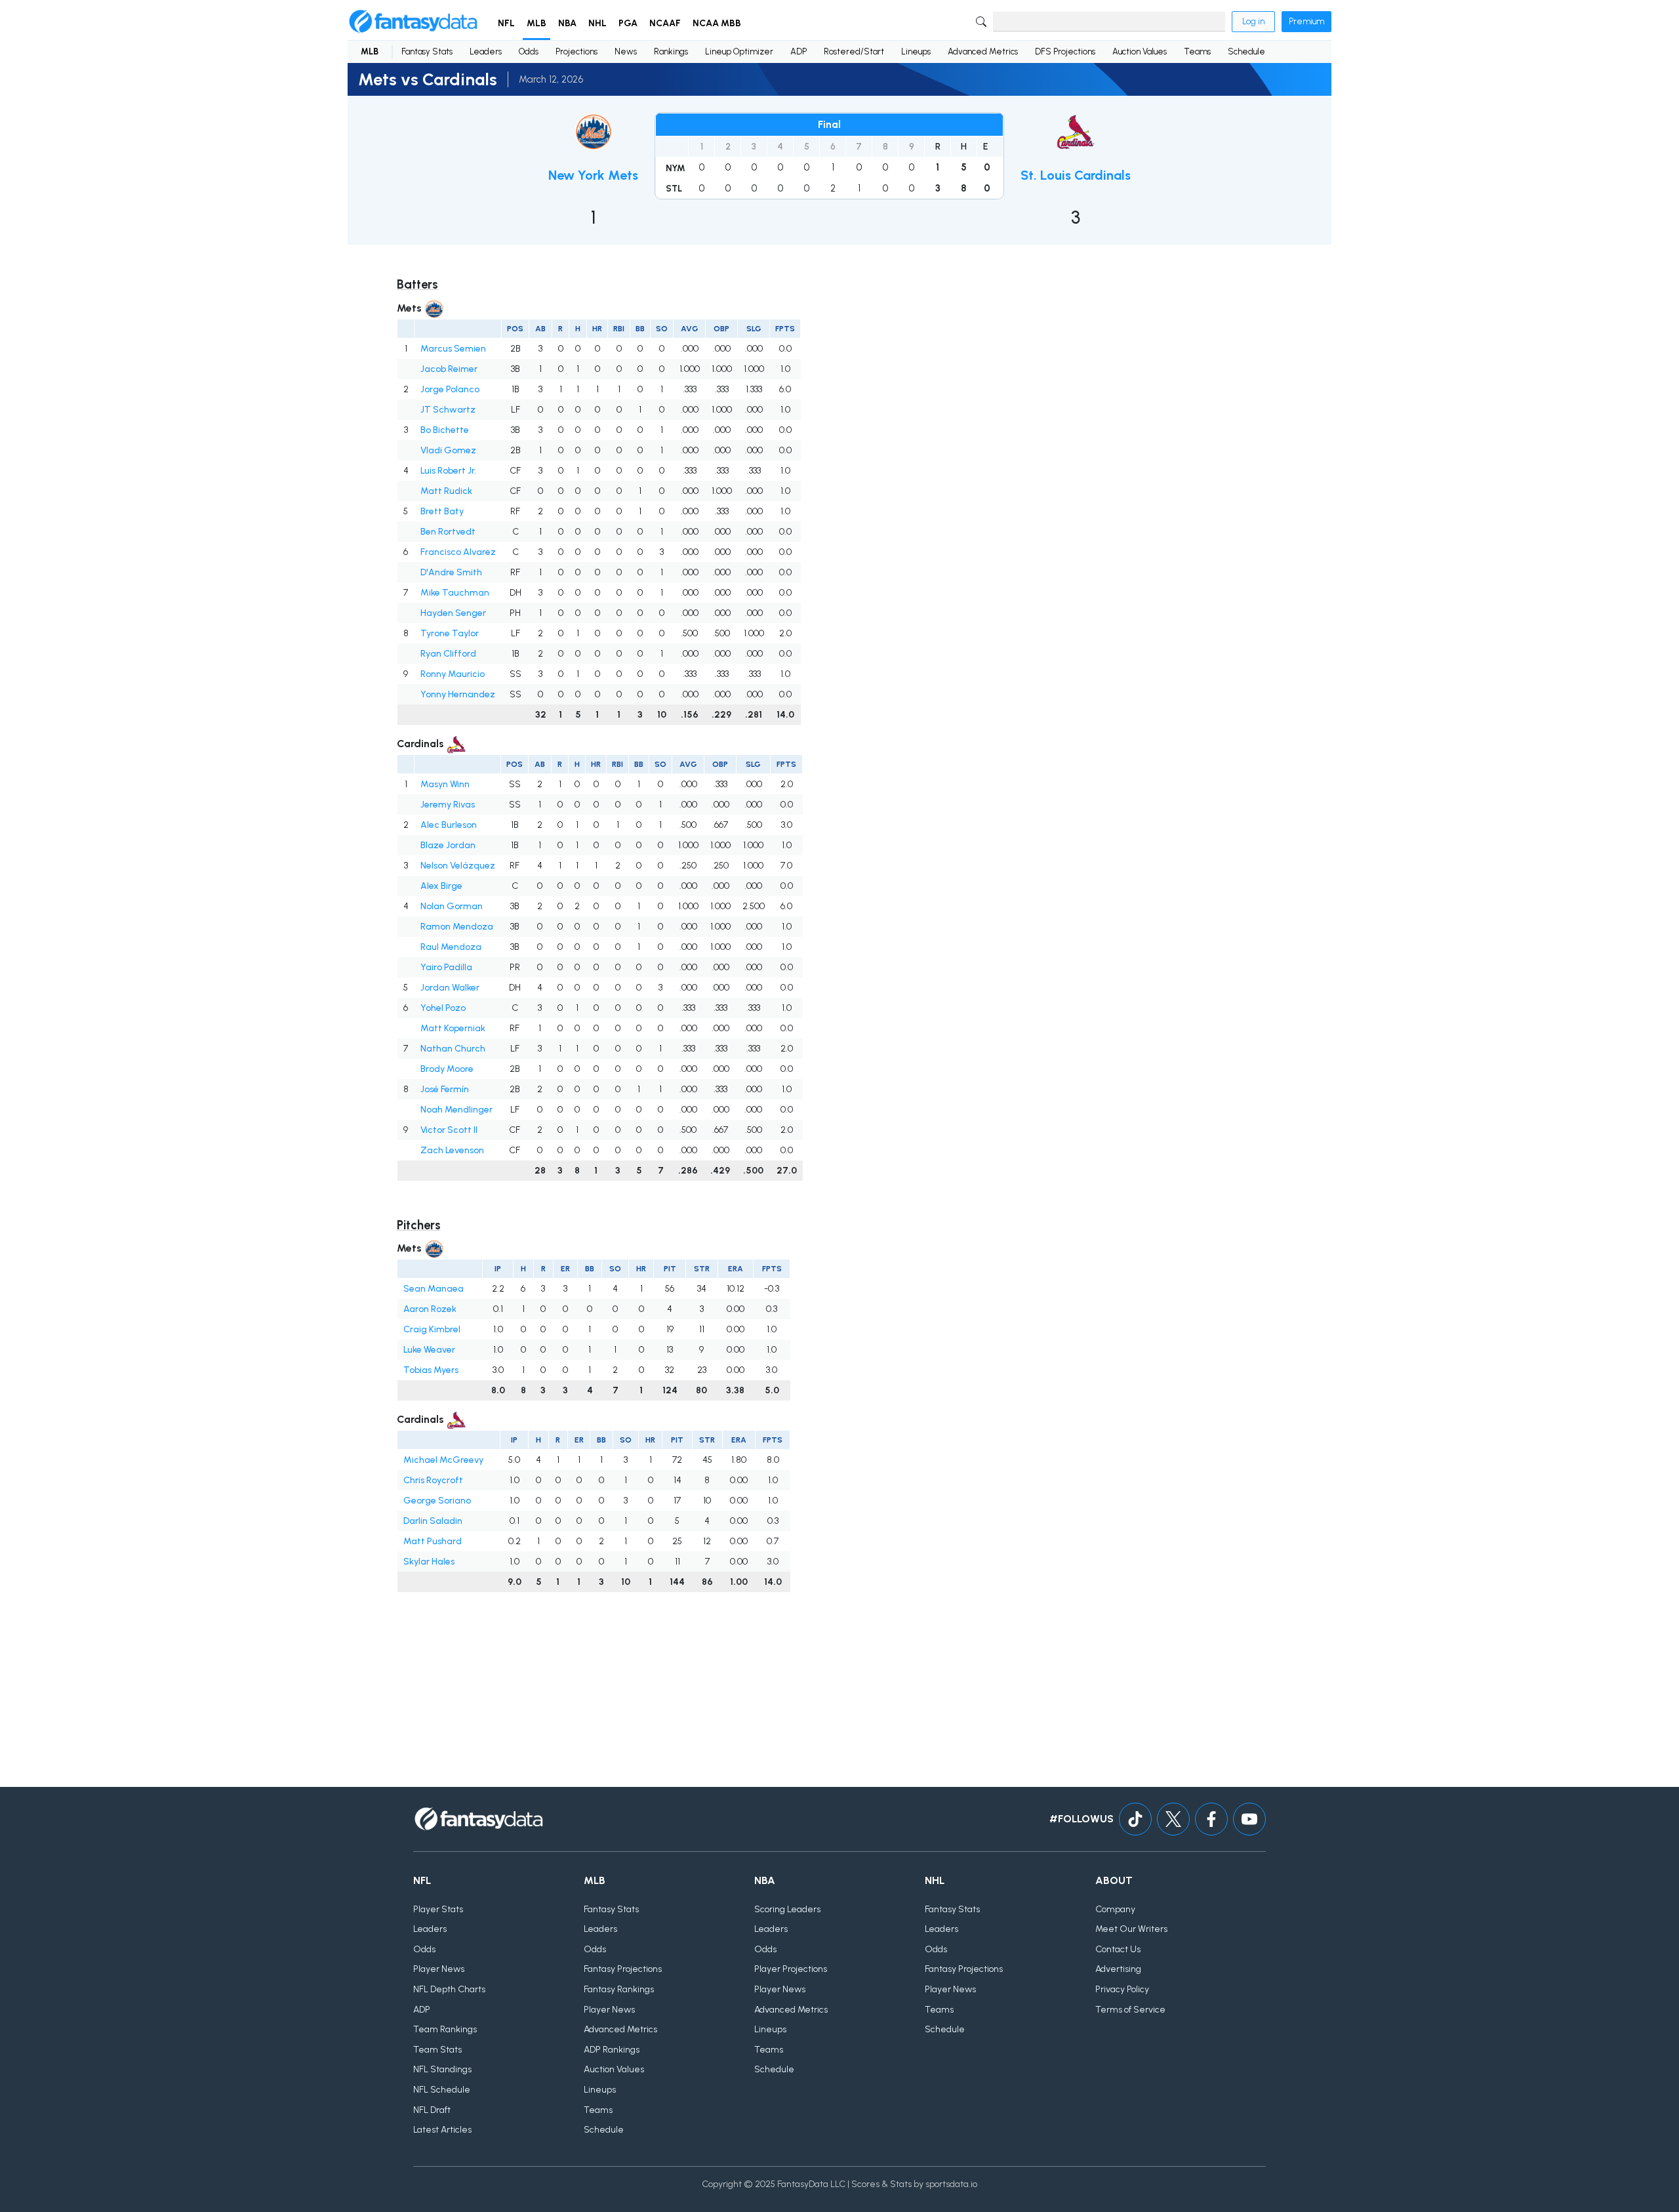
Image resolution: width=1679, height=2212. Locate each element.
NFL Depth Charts (449, 1989)
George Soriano (437, 1501)
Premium (1306, 21)
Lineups (916, 51)
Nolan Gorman (452, 906)
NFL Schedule (442, 2090)
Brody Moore (447, 1069)
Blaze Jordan (448, 845)
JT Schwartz (448, 410)
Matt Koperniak (453, 1028)
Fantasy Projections (623, 1969)
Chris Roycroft (433, 1480)
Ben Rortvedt (448, 532)
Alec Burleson (449, 825)
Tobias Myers (431, 1370)
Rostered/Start (854, 51)
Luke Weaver (429, 1350)
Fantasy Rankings (619, 1989)
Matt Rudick (446, 491)
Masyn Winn (445, 784)
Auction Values (1140, 51)
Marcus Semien (453, 349)
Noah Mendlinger (456, 1110)
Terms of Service (1130, 2010)
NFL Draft (432, 2110)
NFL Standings (442, 2069)
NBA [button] (567, 23)
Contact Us (1118, 1949)
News (626, 51)
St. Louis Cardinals (1076, 175)
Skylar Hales (429, 1562)
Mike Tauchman (455, 593)
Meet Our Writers (1131, 1929)
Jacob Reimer (449, 369)
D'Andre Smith (451, 572)
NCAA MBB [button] (717, 23)
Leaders (486, 51)
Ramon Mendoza (457, 927)
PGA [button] (628, 23)
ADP (799, 51)
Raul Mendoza (451, 947)
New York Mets (593, 175)
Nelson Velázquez (458, 866)
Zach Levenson (452, 1150)
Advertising (1118, 1969)
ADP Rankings (612, 2050)
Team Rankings (445, 2029)
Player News (439, 1969)
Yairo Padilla (446, 967)
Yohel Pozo (443, 1008)
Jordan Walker (450, 988)
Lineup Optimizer (739, 51)
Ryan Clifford (448, 654)
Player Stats (438, 1909)
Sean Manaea (434, 1289)
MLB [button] (536, 23)
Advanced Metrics (983, 51)
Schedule (1246, 51)
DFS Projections (1065, 51)
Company (1115, 1909)
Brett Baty (442, 511)
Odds (529, 51)
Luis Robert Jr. (448, 471)
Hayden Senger (453, 613)
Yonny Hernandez (458, 694)
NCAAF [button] (665, 23)
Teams (1197, 51)
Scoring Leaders (787, 1909)
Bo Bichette (445, 430)
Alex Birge (441, 886)
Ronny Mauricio (453, 674)
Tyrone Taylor (450, 633)
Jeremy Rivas (448, 805)
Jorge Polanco (450, 389)
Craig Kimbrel (432, 1329)
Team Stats (437, 2050)
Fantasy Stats (427, 51)
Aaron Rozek (430, 1309)
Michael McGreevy (443, 1460)
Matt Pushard (433, 1541)
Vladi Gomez (448, 450)
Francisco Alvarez (458, 552)
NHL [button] (597, 23)
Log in (1253, 21)
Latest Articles (442, 2130)
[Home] (413, 22)
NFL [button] (506, 23)
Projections (577, 51)
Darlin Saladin (433, 1521)
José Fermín (445, 1089)
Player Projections (791, 1969)
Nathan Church (453, 1049)
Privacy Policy (1122, 1989)
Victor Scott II (449, 1130)
